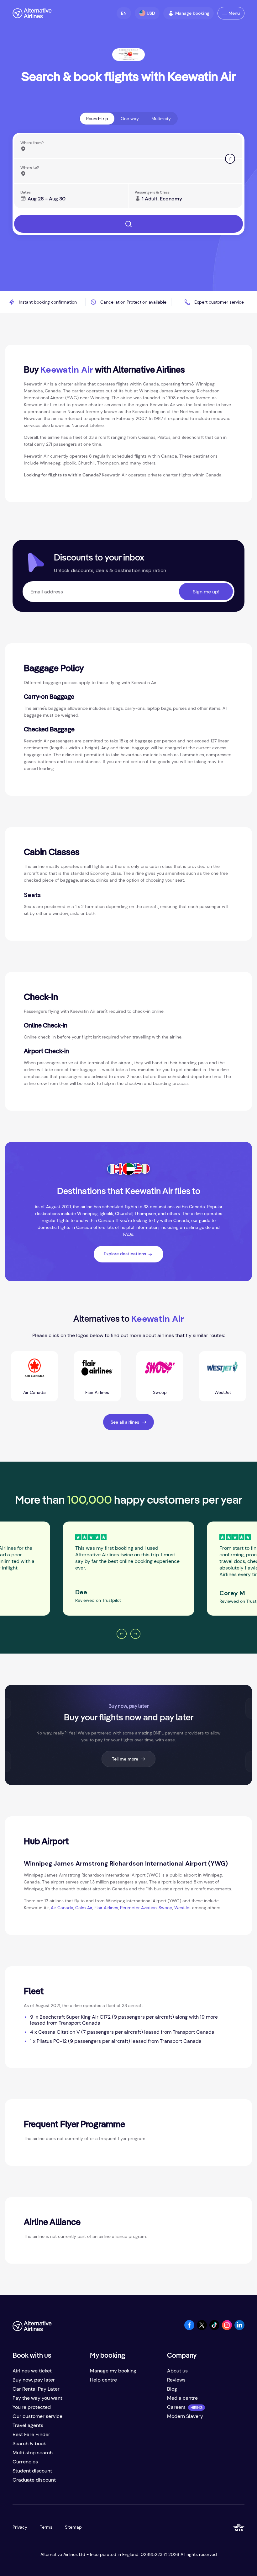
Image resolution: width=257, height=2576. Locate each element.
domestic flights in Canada (65, 1227)
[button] (124, 13)
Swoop (165, 1908)
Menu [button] (234, 13)
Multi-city (161, 119)
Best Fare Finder (31, 2434)
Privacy (20, 2527)
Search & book (29, 2443)
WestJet (183, 1908)
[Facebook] (189, 2328)
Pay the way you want (37, 2398)
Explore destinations (125, 1254)
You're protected (32, 2407)
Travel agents (28, 2425)
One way (130, 119)
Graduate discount (34, 2480)
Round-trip (97, 119)
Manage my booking (113, 2371)
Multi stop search (33, 2453)
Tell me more (125, 1759)
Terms (46, 2527)
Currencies (25, 2462)
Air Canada (62, 1908)
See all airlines (125, 1422)
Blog (172, 2389)
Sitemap (73, 2527)
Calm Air (84, 1908)
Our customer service (37, 2416)
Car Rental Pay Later (36, 2389)
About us (177, 2371)
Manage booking (192, 13)
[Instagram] (227, 2328)
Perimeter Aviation (138, 1908)
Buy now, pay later (34, 2380)
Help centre (103, 2380)
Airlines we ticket (32, 2371)
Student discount (32, 2471)
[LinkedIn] (239, 2328)
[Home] (32, 13)
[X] (202, 2328)
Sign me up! (206, 592)
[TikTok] (214, 2328)
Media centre (182, 2398)
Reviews (176, 2380)
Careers (176, 2407)
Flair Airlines (106, 1908)
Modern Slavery (185, 2416)
